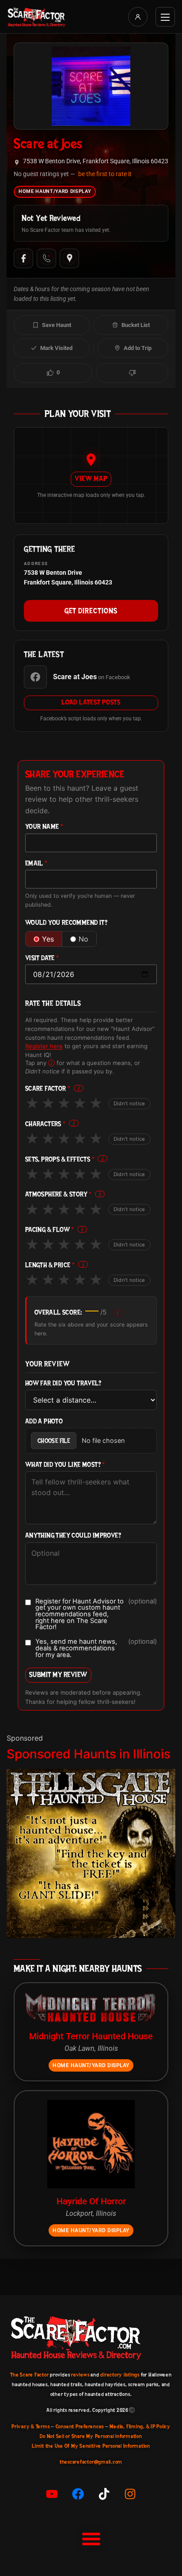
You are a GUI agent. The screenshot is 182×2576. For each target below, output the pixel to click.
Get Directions (91, 611)
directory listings (120, 2375)
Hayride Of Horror (91, 2201)
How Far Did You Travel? (63, 1383)
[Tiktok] (104, 2494)
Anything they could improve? (73, 1536)
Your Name (44, 827)
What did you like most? (65, 1465)
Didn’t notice (129, 1103)
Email (36, 863)
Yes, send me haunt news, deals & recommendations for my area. (96, 1648)
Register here (44, 1046)
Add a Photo (44, 1421)
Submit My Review (58, 1674)
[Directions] (69, 258)
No (83, 939)
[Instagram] (130, 2494)
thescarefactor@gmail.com (91, 2462)
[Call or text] (46, 258)
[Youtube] (52, 2494)
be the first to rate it (105, 174)
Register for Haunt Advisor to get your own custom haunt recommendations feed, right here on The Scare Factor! (96, 1615)
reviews (80, 2375)
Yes (48, 939)
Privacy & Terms (30, 2426)
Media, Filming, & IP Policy (140, 2426)
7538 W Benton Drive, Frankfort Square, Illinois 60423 (96, 161)
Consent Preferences (80, 2426)
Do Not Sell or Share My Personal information (91, 2436)
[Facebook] (23, 258)
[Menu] (165, 17)
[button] (91, 2539)
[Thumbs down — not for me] (132, 373)
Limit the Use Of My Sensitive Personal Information (91, 2446)
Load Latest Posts (91, 702)
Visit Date (42, 958)
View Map (91, 479)
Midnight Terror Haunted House (91, 2036)
